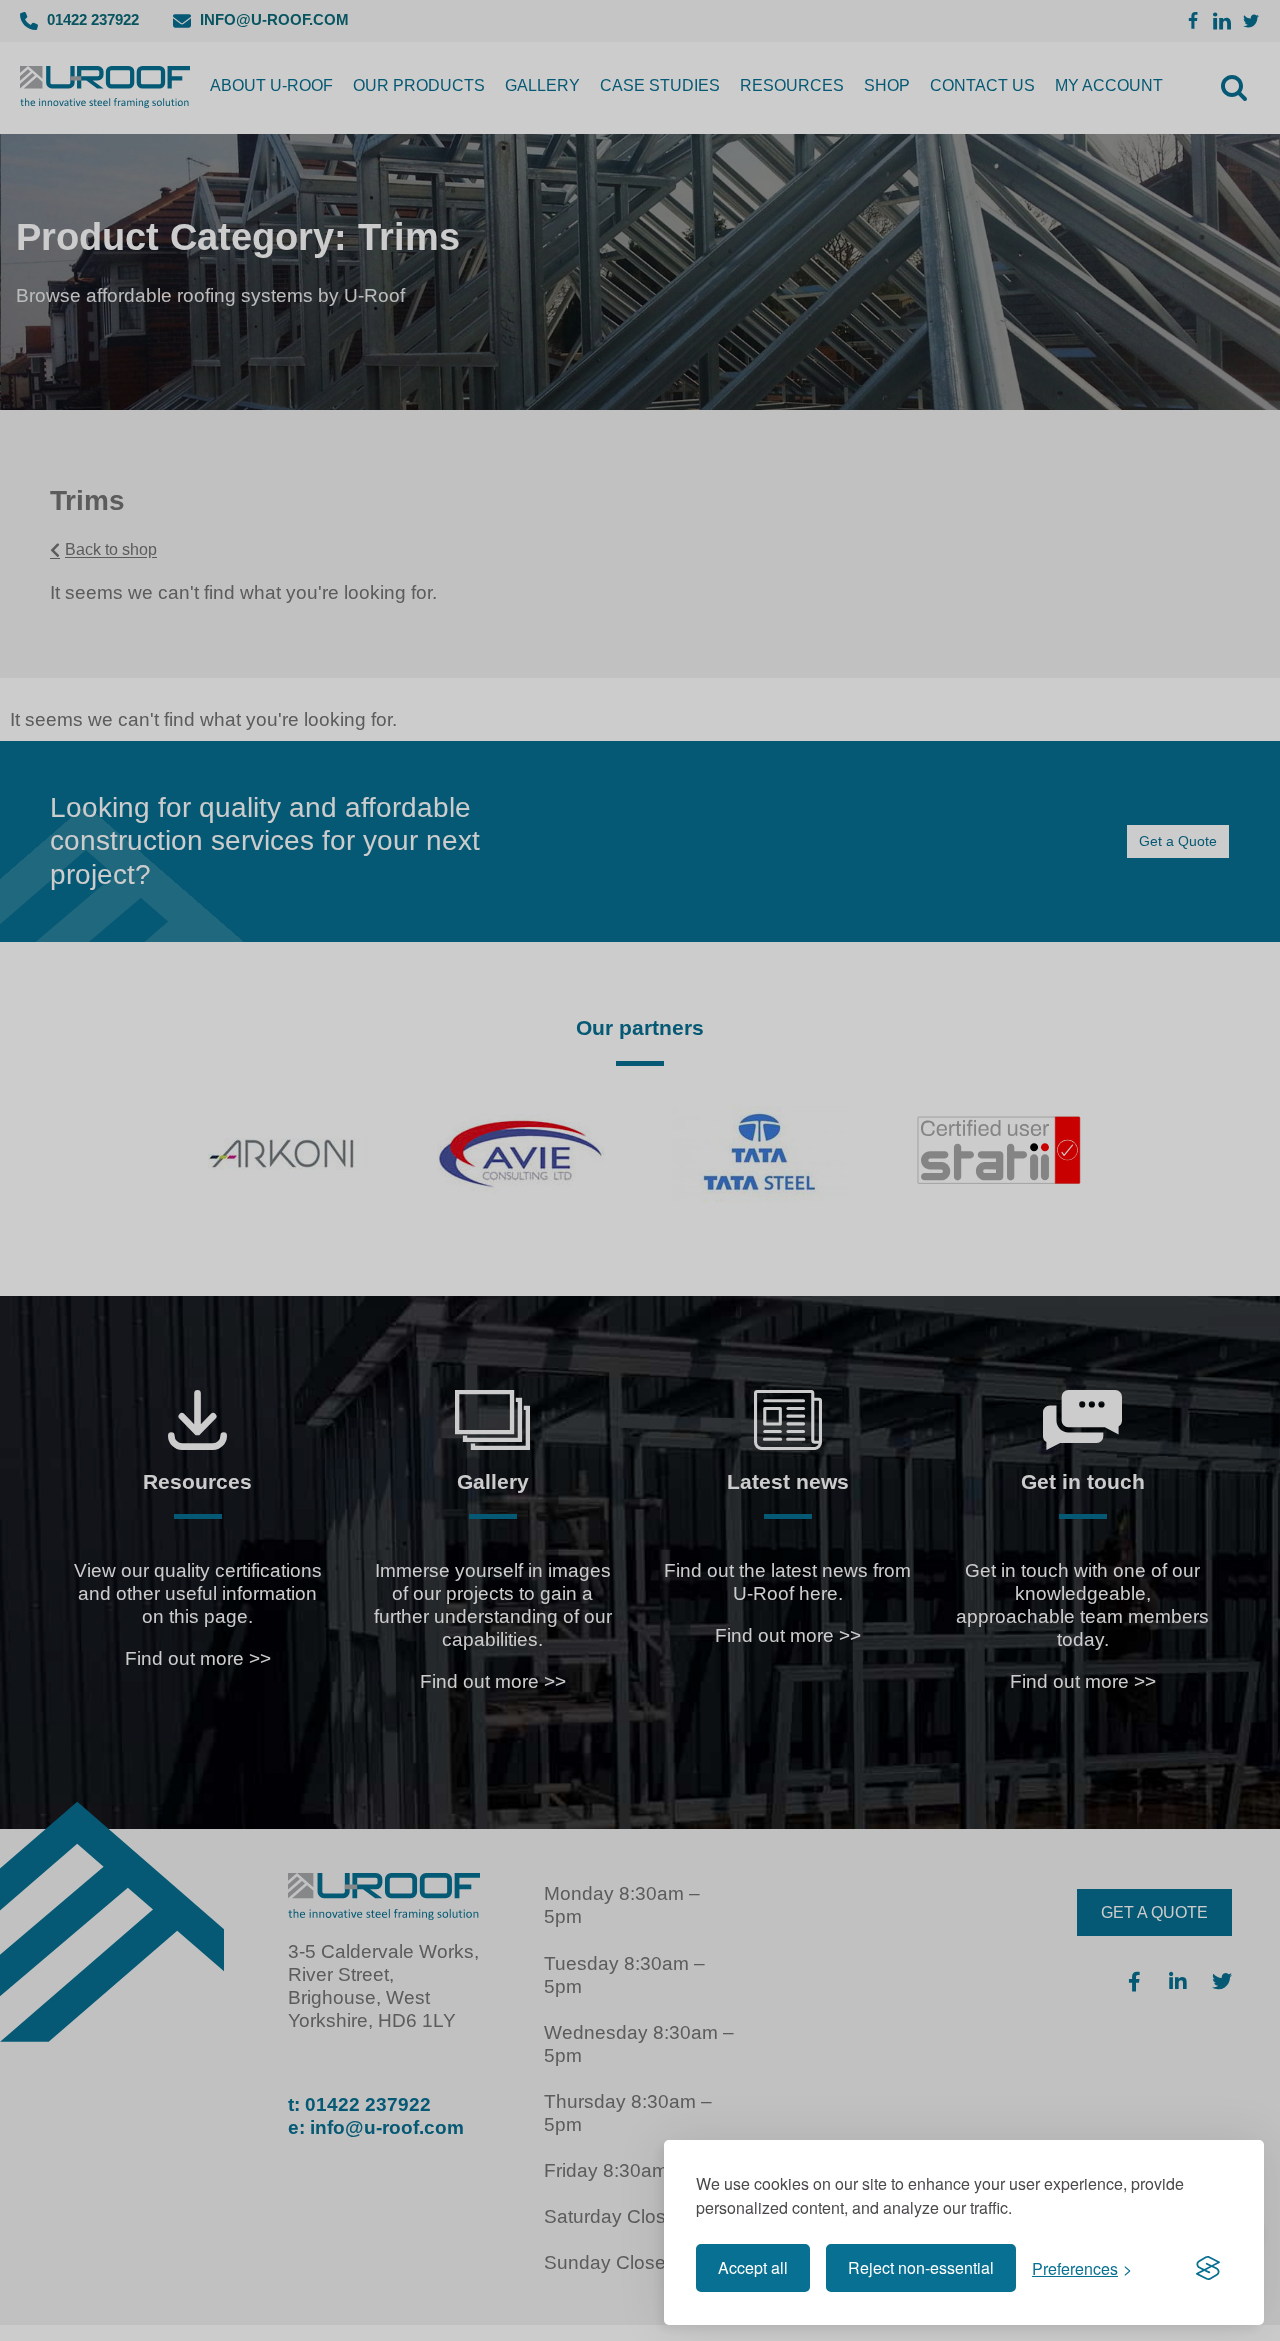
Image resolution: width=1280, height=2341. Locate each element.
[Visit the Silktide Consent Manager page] (1208, 2268)
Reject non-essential (921, 2267)
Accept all (753, 2267)
